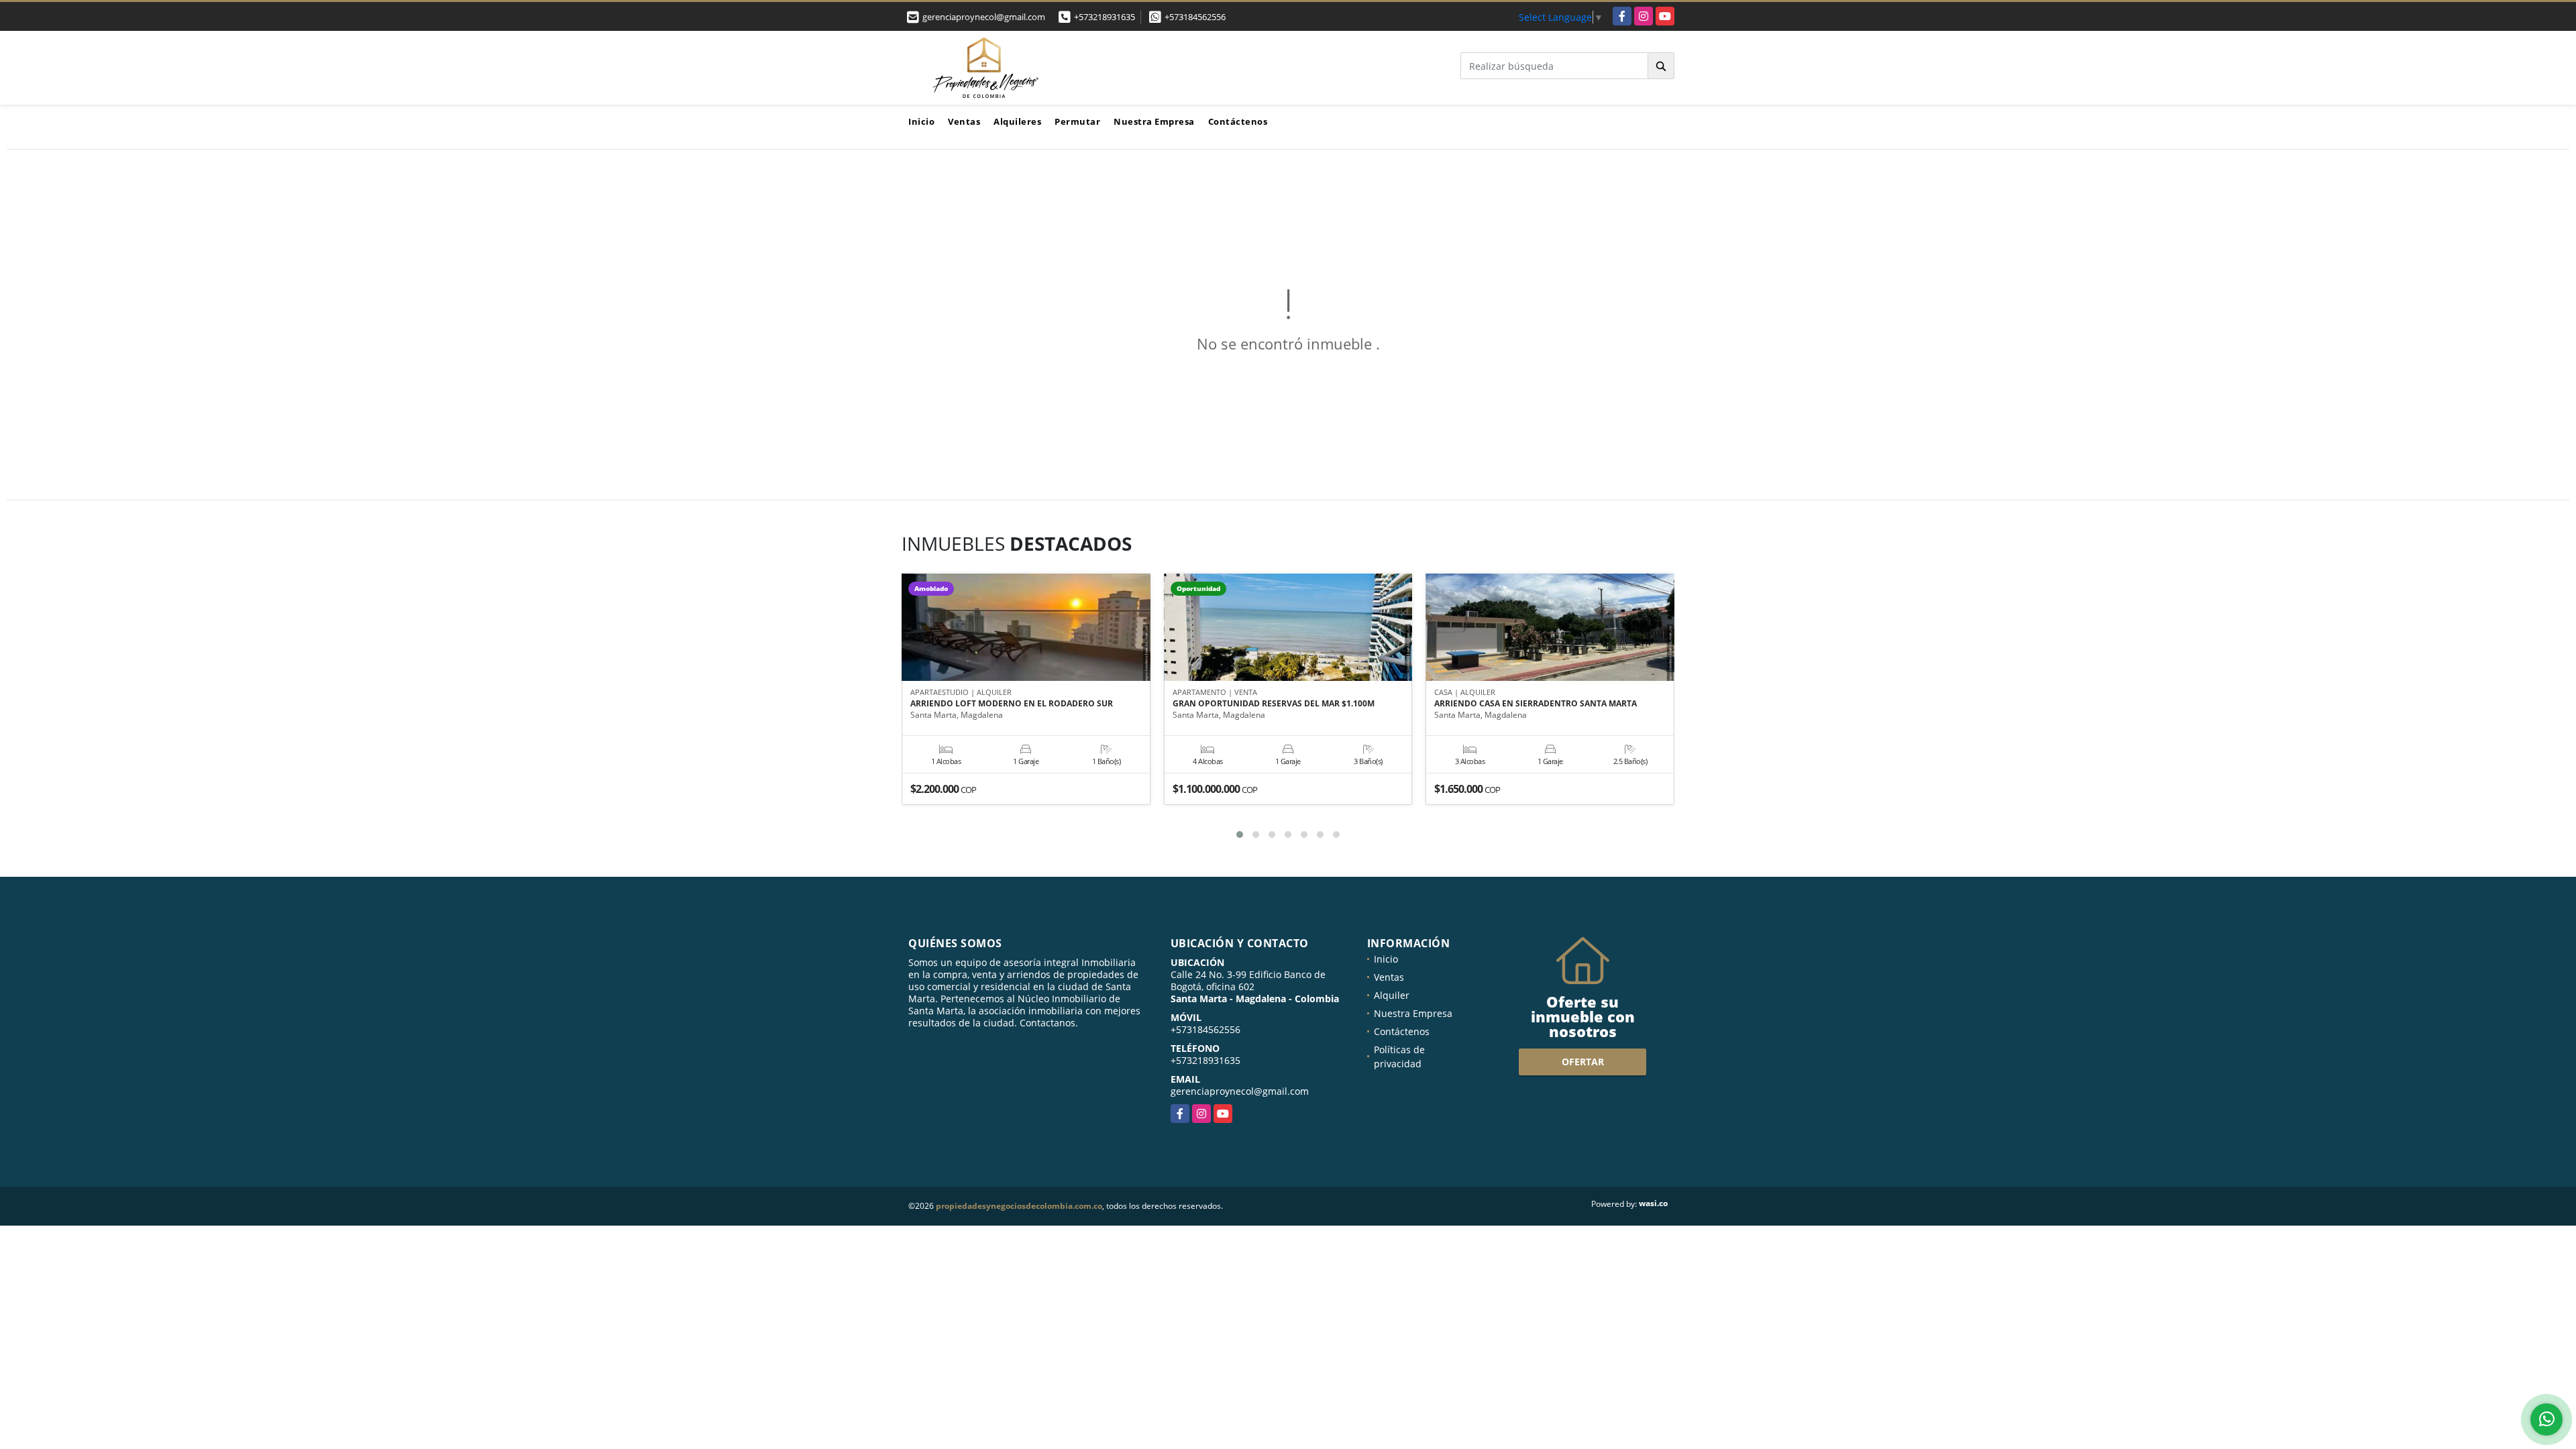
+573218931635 (1105, 17)
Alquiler (1392, 995)
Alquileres (1017, 121)
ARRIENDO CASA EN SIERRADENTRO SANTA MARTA (1536, 704)
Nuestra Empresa (1154, 121)
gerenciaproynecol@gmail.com (1240, 1091)
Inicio (921, 121)
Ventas (964, 121)
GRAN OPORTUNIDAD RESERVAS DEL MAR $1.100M (1274, 704)
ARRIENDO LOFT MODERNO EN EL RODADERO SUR (1012, 704)
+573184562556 (1195, 17)
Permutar (1077, 121)
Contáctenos (1238, 121)
